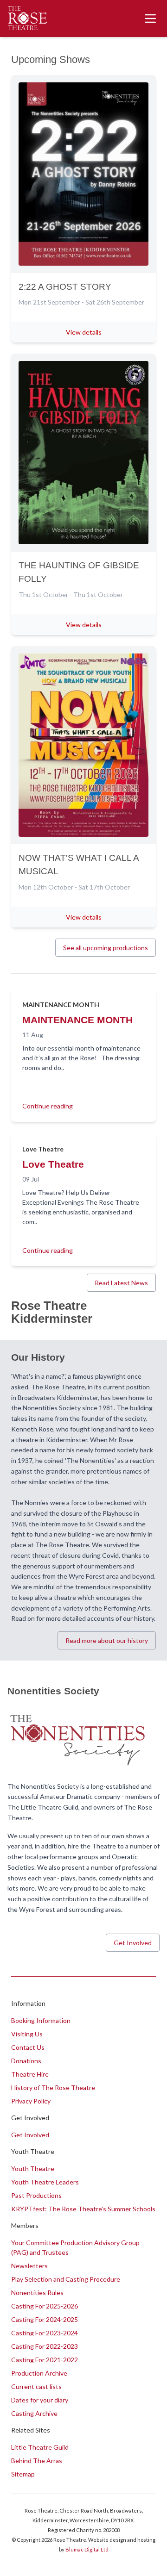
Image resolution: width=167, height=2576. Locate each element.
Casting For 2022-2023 (45, 2346)
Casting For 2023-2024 (45, 2333)
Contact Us (28, 2047)
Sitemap (23, 2474)
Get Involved (133, 1943)
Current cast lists (36, 2386)
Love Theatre (53, 1164)
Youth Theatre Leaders (45, 2182)
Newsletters (29, 2266)
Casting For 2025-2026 (45, 2306)
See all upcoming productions (106, 948)
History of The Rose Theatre (53, 2088)
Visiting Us (27, 2034)
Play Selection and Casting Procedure (66, 2279)
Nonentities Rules (37, 2293)
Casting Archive (34, 2413)
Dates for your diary (40, 2400)
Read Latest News (121, 1283)
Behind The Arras (37, 2461)
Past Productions (36, 2195)
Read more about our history (107, 1640)
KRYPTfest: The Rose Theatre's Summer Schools (83, 2209)
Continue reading (48, 1106)
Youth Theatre (33, 2168)
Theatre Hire (30, 2074)
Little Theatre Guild (40, 2447)
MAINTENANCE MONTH (77, 1020)
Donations (26, 2061)
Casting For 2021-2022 (45, 2360)
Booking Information (41, 2020)
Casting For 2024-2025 (45, 2319)
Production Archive (39, 2373)
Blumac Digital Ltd (87, 2549)
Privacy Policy (31, 2101)
